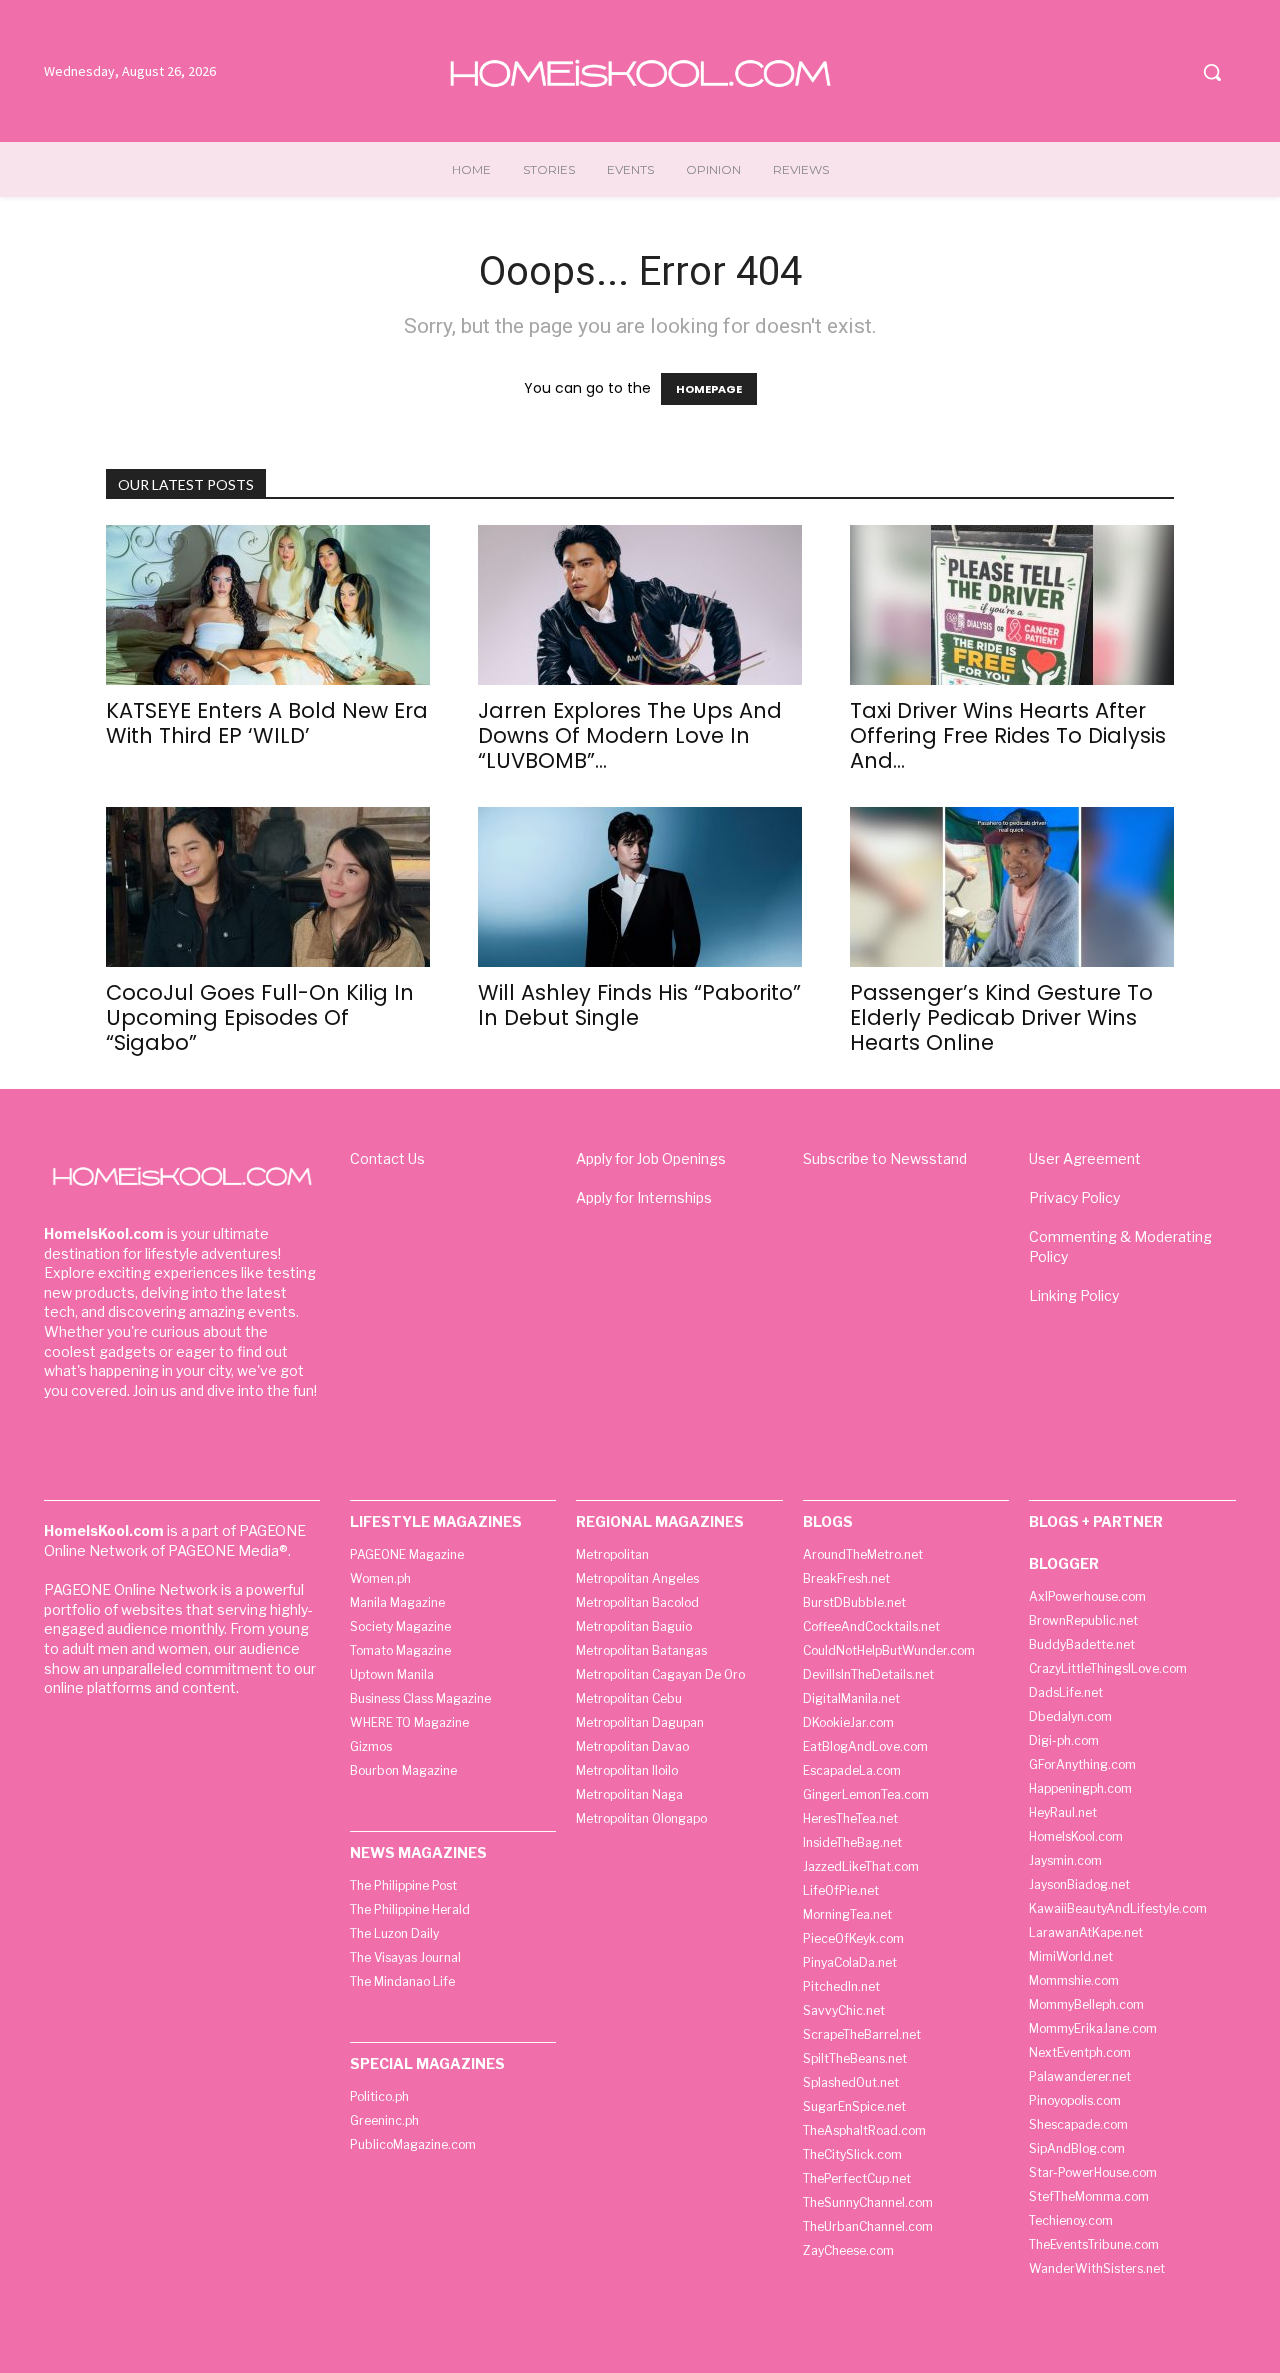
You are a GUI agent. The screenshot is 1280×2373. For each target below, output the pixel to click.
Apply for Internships (644, 1197)
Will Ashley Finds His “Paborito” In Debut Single (639, 1005)
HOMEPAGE (709, 389)
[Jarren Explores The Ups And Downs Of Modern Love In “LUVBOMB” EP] (640, 605)
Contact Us (387, 1158)
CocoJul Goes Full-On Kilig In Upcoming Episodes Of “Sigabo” (260, 1017)
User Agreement (1085, 1158)
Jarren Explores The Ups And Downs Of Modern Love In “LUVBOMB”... (630, 735)
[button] (1212, 72)
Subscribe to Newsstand (885, 1158)
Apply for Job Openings (651, 1158)
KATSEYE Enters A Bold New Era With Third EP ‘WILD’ (267, 723)
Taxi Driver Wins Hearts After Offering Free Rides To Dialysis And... (1008, 735)
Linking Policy (1074, 1295)
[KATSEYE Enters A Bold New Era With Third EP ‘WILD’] (268, 605)
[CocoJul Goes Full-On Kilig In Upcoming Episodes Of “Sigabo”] (268, 887)
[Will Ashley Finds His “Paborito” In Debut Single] (640, 887)
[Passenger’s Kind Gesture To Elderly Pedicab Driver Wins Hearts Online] (1012, 887)
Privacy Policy (1074, 1197)
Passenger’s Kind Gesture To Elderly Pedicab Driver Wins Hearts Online (1001, 1017)
